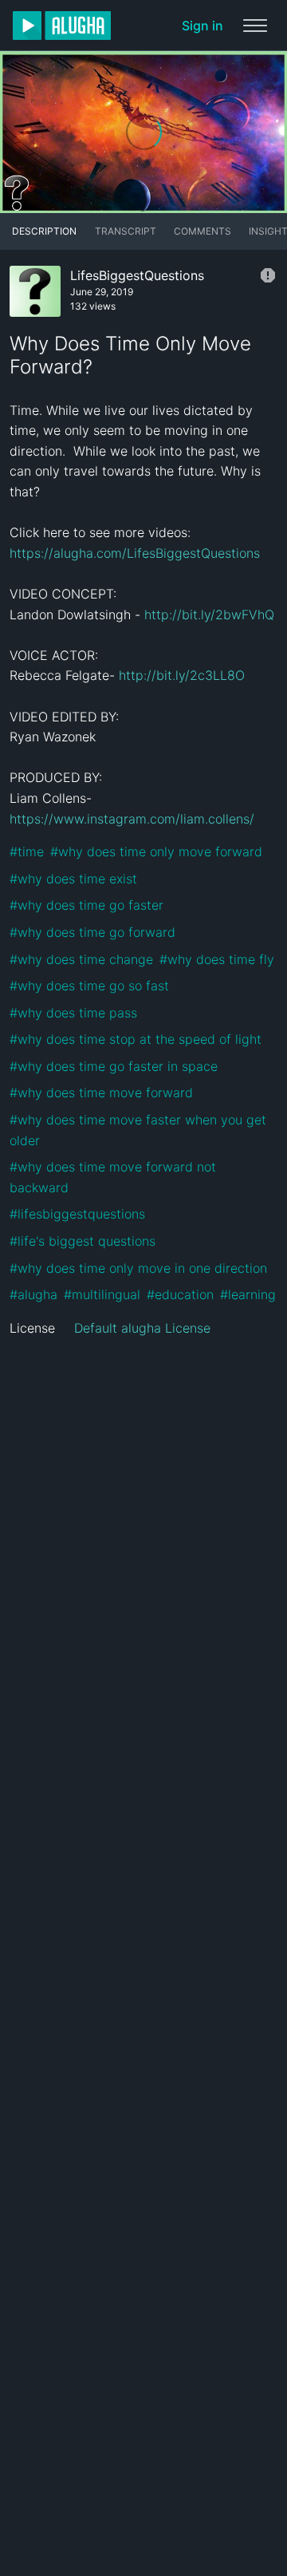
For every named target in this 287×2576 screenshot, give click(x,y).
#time (27, 851)
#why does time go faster (86, 905)
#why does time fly (217, 959)
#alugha (33, 1294)
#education (180, 1294)
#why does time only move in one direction (138, 1268)
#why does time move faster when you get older (140, 1130)
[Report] (268, 275)
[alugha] (62, 26)
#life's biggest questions (83, 1241)
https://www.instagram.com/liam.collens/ (132, 819)
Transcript (126, 231)
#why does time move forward (101, 1092)
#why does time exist (73, 879)
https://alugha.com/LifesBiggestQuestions (135, 553)
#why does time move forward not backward (115, 1177)
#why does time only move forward (156, 851)
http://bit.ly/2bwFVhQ (209, 614)
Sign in (202, 26)
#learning (248, 1294)
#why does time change (81, 959)
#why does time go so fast (89, 986)
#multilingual (102, 1294)
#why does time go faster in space (114, 1066)
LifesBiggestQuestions (137, 275)
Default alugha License (142, 1328)
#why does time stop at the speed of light (136, 1039)
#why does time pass (73, 1013)
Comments (202, 231)
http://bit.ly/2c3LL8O (182, 675)
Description (44, 231)
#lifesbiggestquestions (77, 1214)
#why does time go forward (92, 932)
